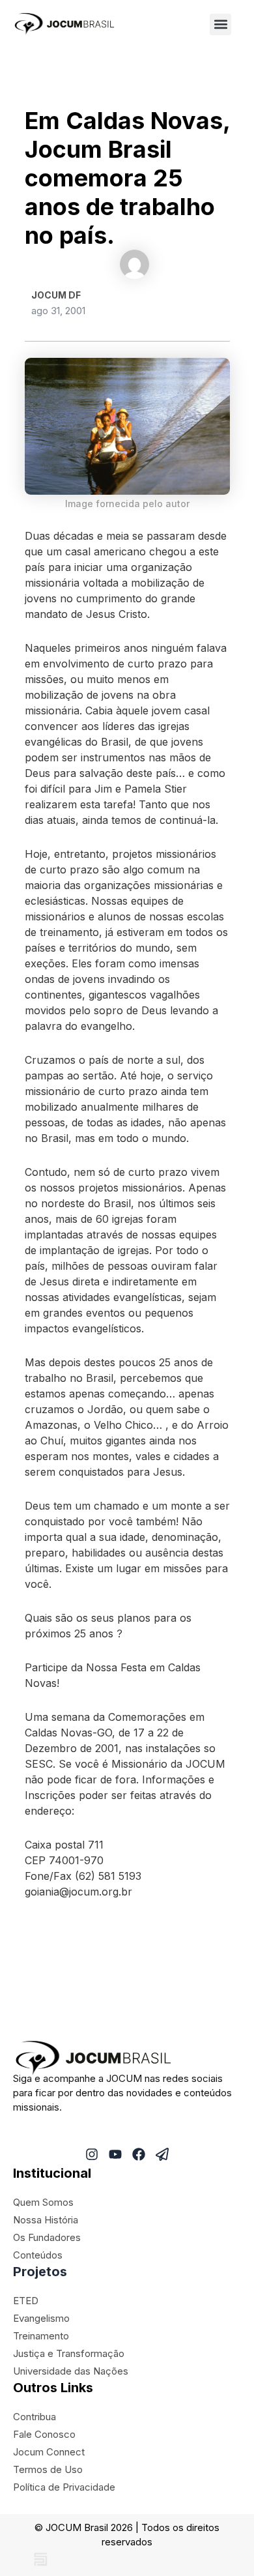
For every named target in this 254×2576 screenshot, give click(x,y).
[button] (220, 24)
